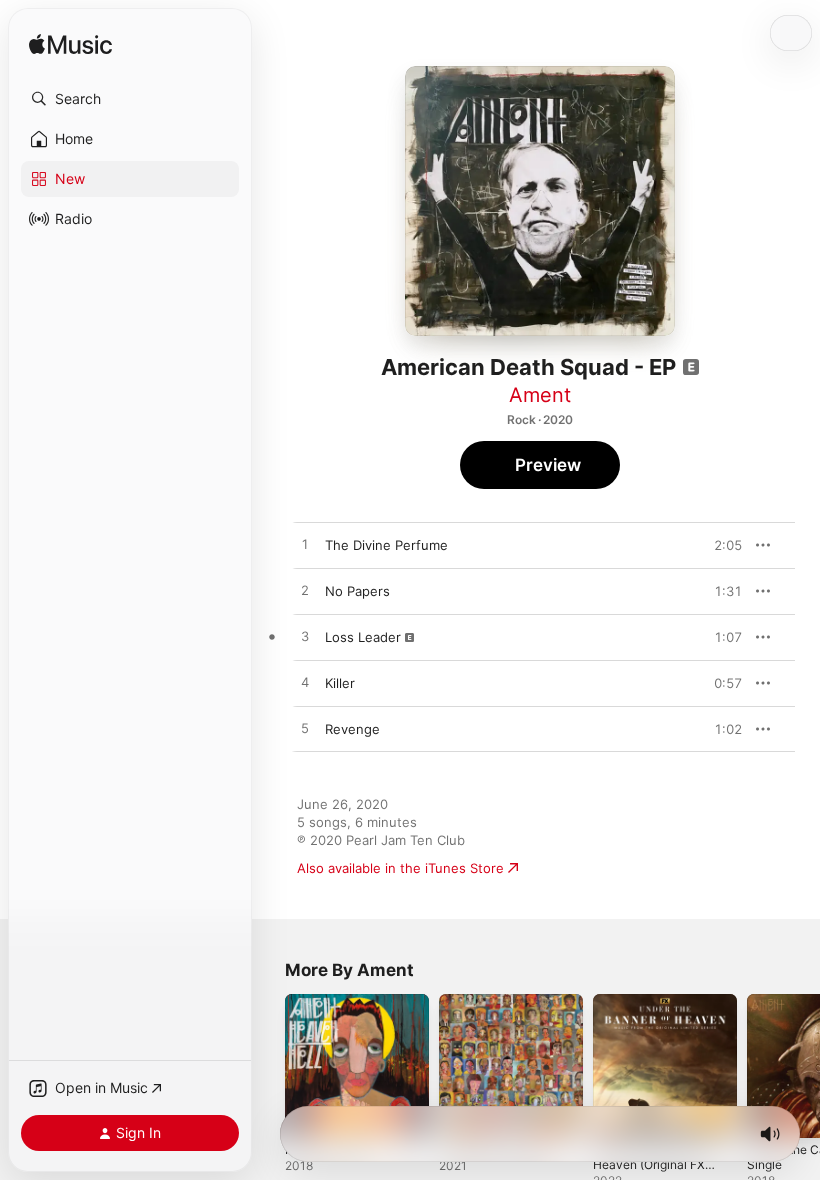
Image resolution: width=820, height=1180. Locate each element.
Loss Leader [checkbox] (363, 637)
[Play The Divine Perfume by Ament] (305, 545)
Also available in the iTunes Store (400, 868)
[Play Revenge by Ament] (305, 729)
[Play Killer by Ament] (305, 683)
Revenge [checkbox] (352, 729)
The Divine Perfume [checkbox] (386, 545)
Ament (540, 395)
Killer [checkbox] (340, 683)
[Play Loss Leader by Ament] (305, 637)
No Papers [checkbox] (357, 591)
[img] (70, 45)
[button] (130, 99)
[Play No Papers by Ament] (305, 591)
